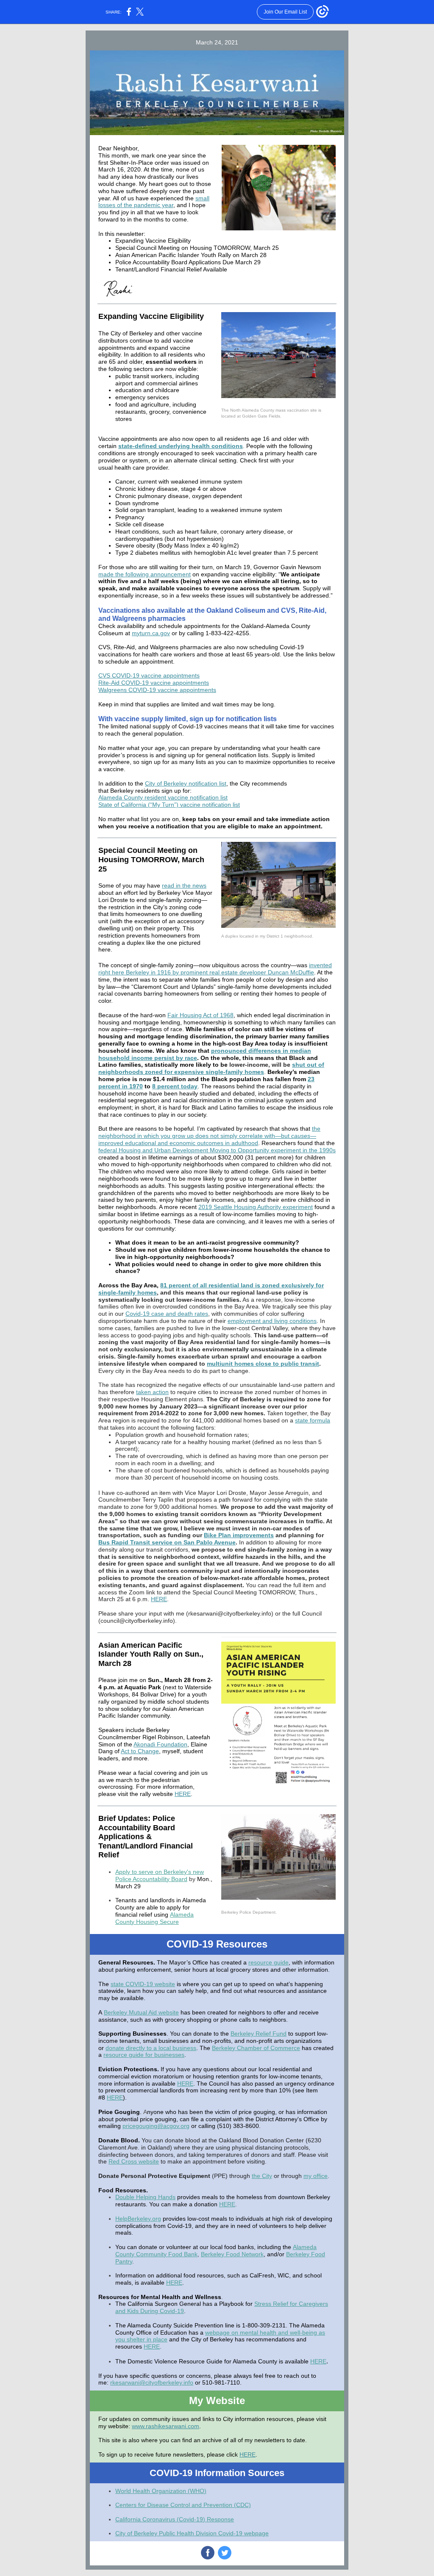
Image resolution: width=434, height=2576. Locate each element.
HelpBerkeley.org (138, 2219)
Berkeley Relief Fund (259, 2034)
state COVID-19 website (143, 1984)
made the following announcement (145, 574)
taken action (152, 1392)
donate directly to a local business (151, 2048)
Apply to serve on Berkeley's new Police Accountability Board (160, 1875)
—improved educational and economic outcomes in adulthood (207, 1139)
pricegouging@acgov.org (156, 2126)
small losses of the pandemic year (154, 202)
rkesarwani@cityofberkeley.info (152, 2382)
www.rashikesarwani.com (166, 2426)
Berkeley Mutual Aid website (141, 2012)
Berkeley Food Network (232, 2254)
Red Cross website (134, 2161)
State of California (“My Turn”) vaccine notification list (169, 805)
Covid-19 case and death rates (167, 1314)
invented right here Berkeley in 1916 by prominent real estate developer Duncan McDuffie (215, 969)
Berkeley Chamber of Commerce (256, 2048)
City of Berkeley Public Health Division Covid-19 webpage (192, 2533)
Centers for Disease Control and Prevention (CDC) (183, 2505)
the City (262, 2176)
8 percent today (175, 1086)
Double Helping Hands (145, 2197)
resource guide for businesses (144, 2055)
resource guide (268, 1962)
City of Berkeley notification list (186, 783)
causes (301, 1136)
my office (316, 2176)
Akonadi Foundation (160, 1744)
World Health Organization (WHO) (161, 2491)
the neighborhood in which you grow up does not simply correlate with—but (209, 1132)
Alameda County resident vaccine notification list (163, 797)
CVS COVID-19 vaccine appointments (149, 675)
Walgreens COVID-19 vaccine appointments (157, 690)
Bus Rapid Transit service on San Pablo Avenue (167, 1542)
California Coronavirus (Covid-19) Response (175, 2519)
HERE (159, 1599)
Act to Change (140, 1751)
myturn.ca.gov (151, 633)
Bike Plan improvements (239, 1535)
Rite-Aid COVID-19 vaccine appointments (154, 683)
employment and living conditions (272, 1321)
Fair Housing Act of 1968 (200, 1015)
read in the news (184, 885)
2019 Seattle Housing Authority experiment (256, 1207)
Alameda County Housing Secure (154, 1918)
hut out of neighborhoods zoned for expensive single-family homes (211, 1068)
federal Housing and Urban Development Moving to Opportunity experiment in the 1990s (217, 1150)
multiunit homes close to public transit (263, 1364)
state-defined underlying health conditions (181, 446)
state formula (313, 1420)
